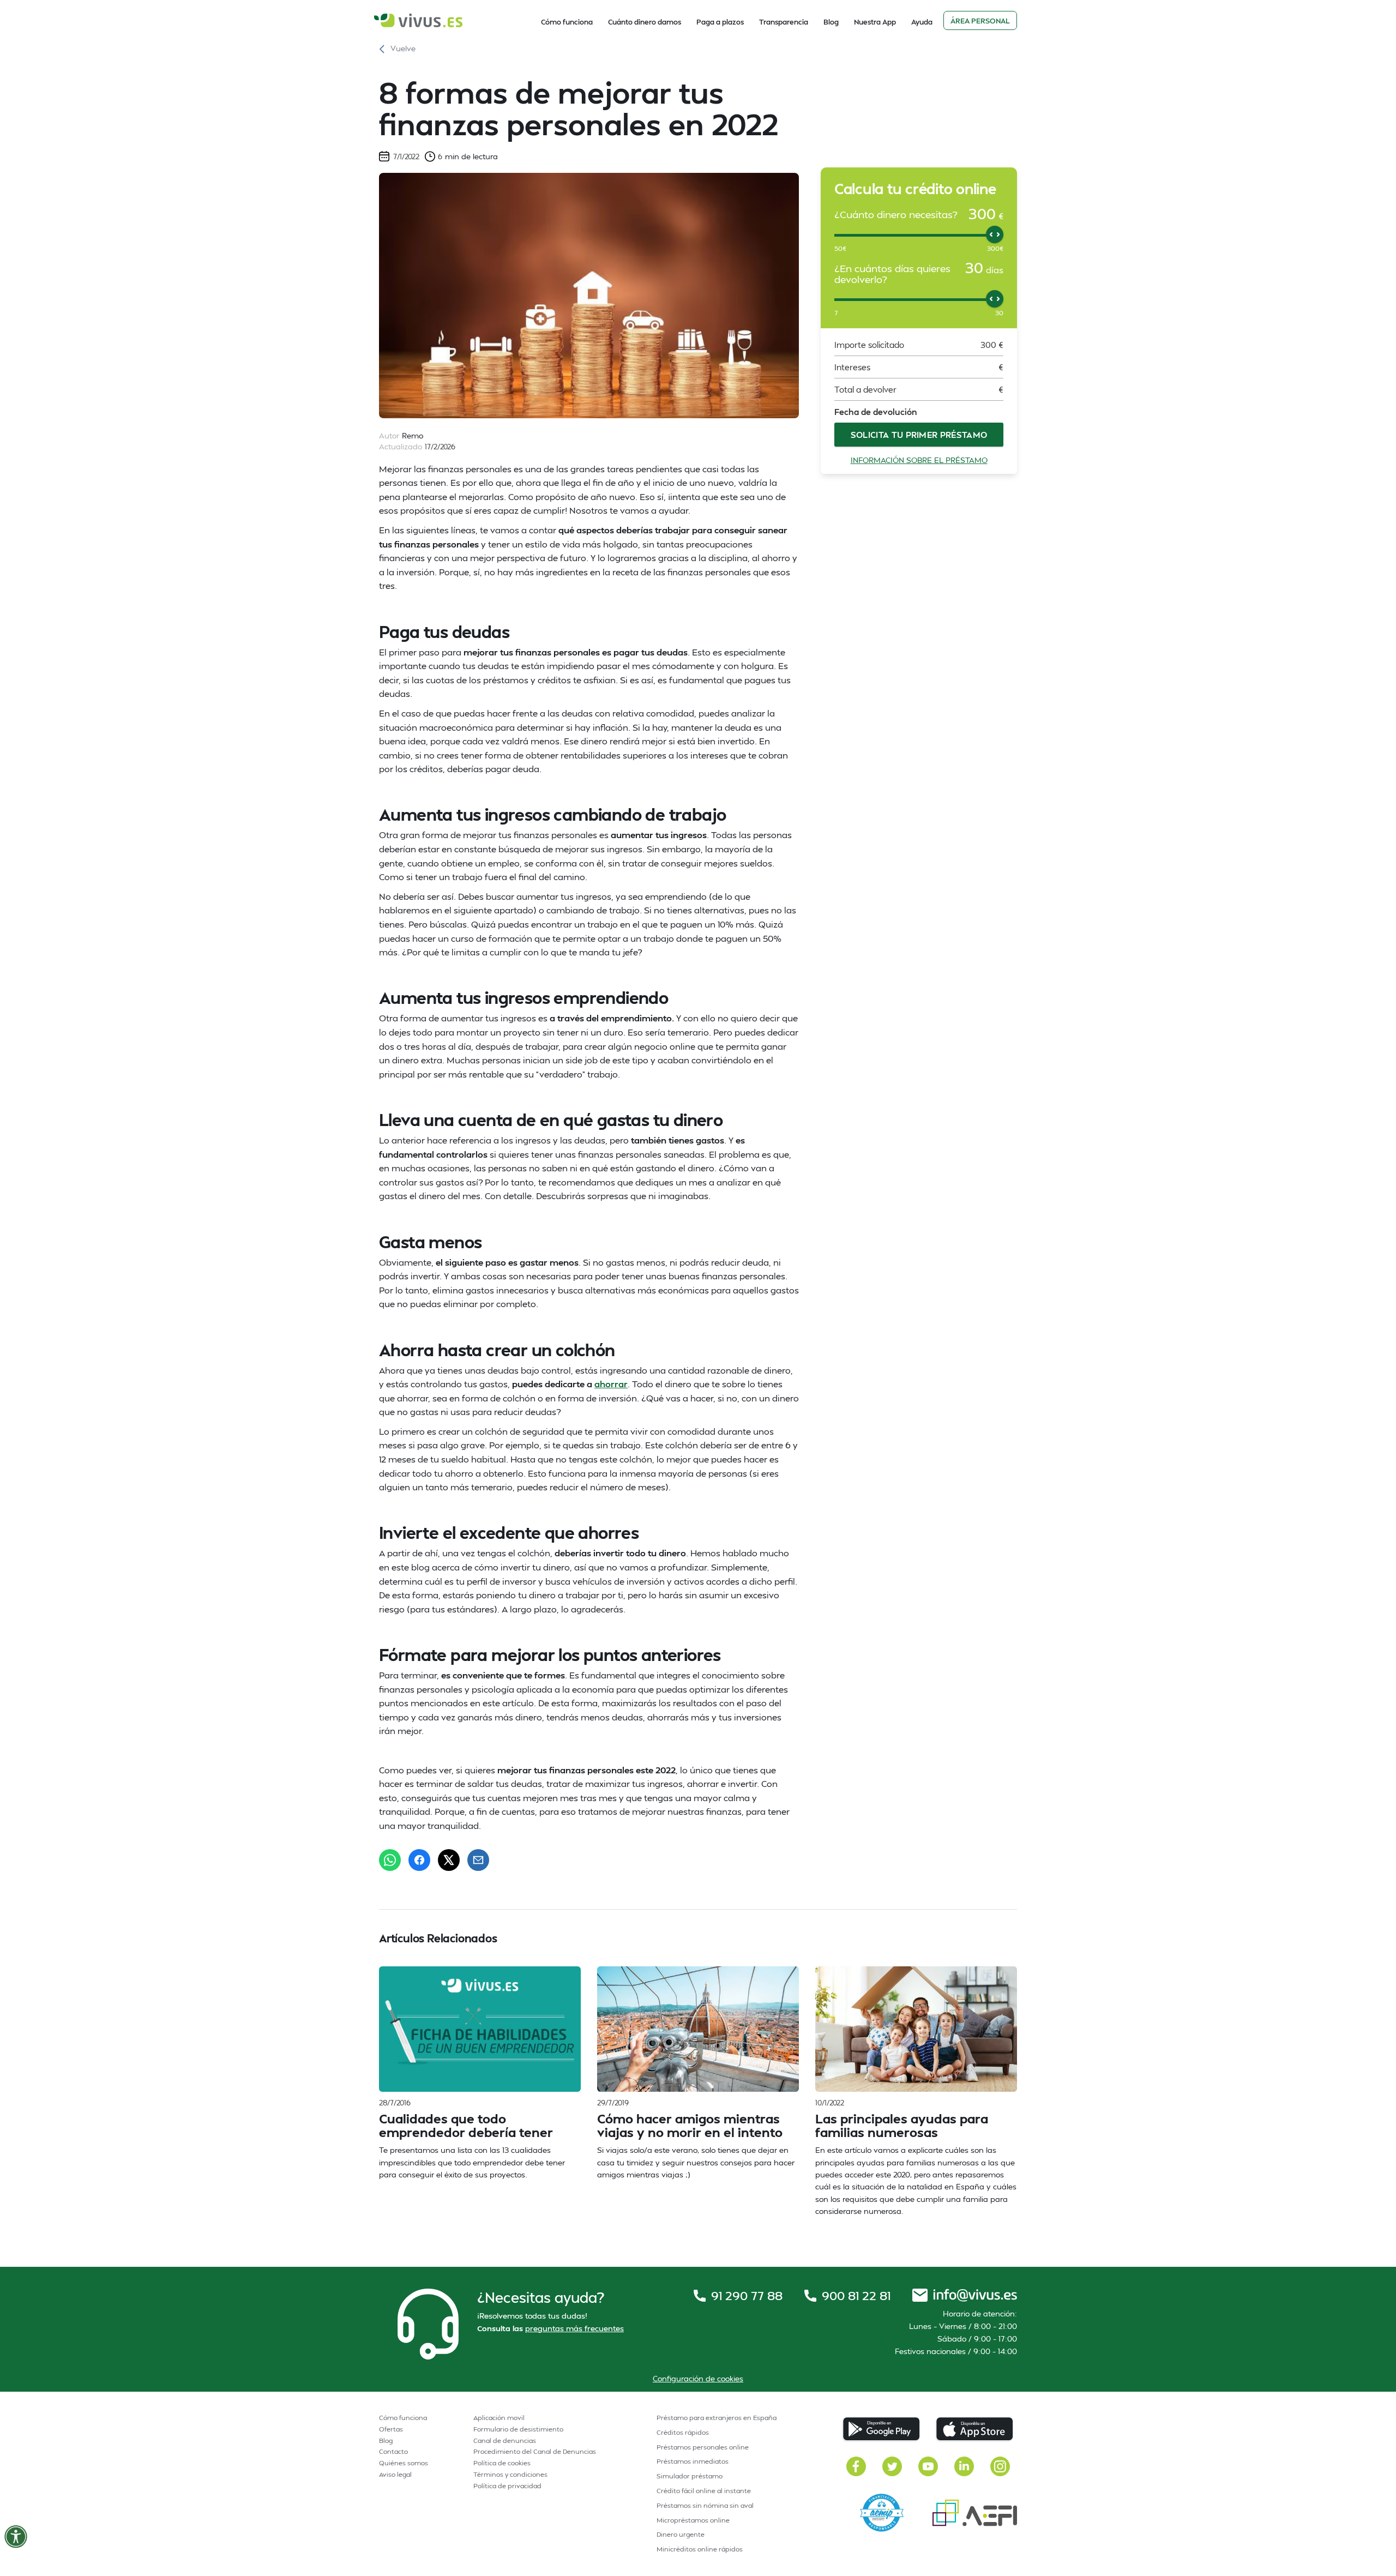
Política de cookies (502, 2463)
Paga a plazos (720, 22)
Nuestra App (875, 22)
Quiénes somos (404, 2463)
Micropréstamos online (693, 2520)
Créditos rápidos (683, 2432)
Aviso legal (395, 2474)
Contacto (393, 2451)
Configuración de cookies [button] (698, 2378)
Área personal (980, 21)
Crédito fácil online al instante (704, 2491)
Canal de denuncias (505, 2440)
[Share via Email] (478, 1860)
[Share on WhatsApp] (390, 1860)
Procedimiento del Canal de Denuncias (535, 2451)
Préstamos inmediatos (693, 2461)
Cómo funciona (567, 22)
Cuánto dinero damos (645, 22)
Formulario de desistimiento (518, 2429)
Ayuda (922, 22)
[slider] (995, 234)
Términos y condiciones (510, 2474)
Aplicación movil (499, 2418)
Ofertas (391, 2429)
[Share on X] (449, 1860)
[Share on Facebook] (419, 1860)
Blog (831, 22)
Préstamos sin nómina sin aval (705, 2505)
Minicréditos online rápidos (700, 2549)
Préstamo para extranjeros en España (717, 2418)
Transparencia (784, 22)
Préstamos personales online (703, 2447)
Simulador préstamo (690, 2476)
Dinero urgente (681, 2534)
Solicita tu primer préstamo (919, 435)
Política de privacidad (507, 2486)
